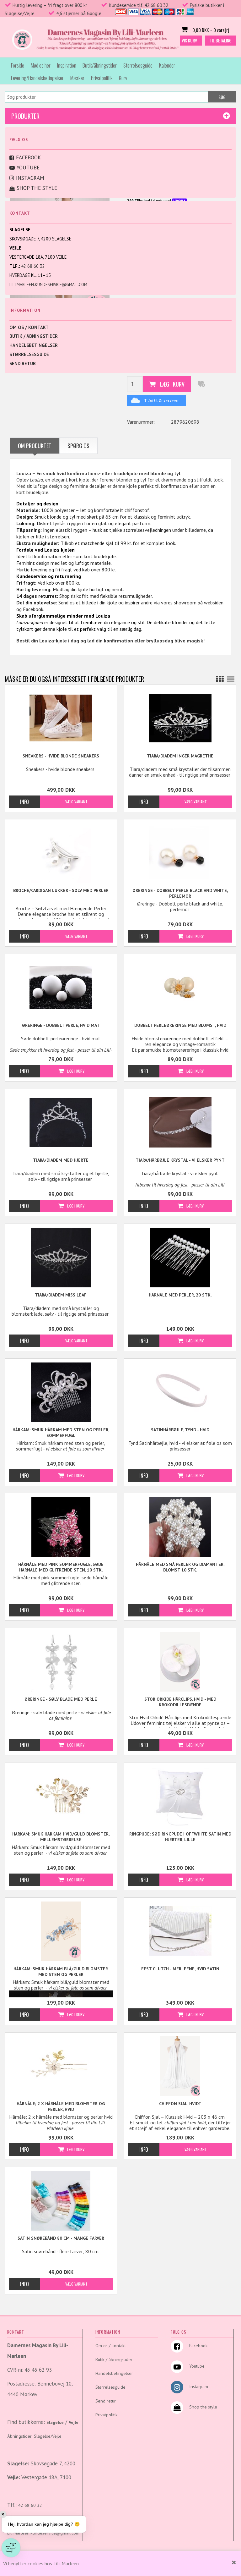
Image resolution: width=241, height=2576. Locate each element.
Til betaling (221, 40)
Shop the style (37, 188)
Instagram (30, 178)
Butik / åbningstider (34, 336)
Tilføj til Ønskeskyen (162, 400)
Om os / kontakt (29, 327)
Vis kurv (189, 40)
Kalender (167, 65)
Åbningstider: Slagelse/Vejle (34, 2436)
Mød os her (41, 65)
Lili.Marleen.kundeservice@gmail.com (48, 285)
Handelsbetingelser (34, 345)
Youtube (28, 168)
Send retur (23, 363)
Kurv (123, 78)
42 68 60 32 (33, 266)
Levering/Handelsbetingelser (37, 78)
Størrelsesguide (138, 65)
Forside (18, 65)
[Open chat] (11, 2548)
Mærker (77, 78)
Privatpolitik (102, 78)
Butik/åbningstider (100, 65)
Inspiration (67, 65)
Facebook (29, 157)
